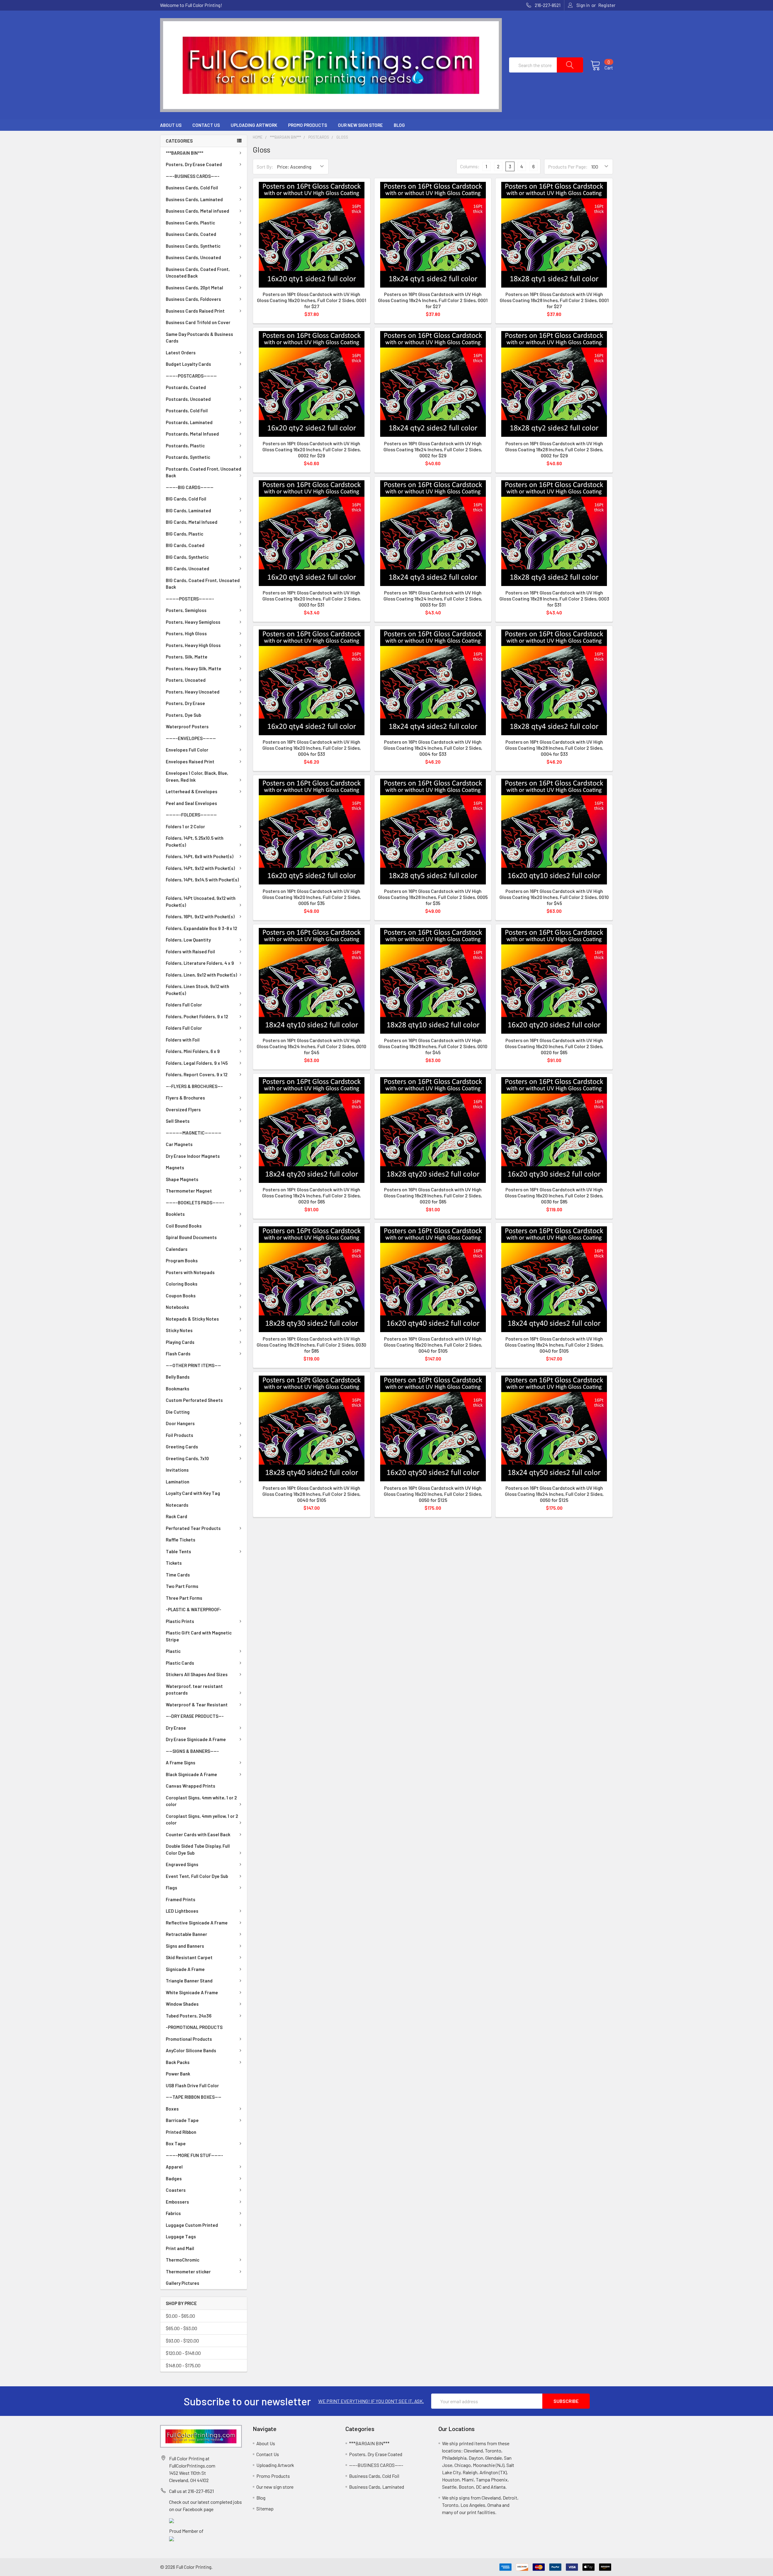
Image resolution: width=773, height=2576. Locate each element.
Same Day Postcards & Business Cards (199, 338)
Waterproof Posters (187, 726)
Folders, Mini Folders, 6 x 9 (193, 1051)
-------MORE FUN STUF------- (194, 2155)
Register (607, 5)
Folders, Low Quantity (188, 940)
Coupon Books (181, 1296)
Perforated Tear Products (193, 1528)
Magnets (175, 1167)
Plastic (173, 1651)
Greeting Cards (182, 1447)
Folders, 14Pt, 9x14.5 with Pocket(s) (202, 880)
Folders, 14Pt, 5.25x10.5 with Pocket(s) (195, 841)
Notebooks (177, 1307)
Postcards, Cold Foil (187, 411)
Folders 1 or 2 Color (185, 826)
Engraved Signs (182, 1864)
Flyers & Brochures (185, 1098)
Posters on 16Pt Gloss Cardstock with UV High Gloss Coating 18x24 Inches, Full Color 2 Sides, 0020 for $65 (311, 1195)
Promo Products (308, 125)
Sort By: (265, 167)
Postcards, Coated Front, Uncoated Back (204, 472)
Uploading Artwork (254, 125)
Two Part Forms (182, 1586)
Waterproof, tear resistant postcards (194, 1690)
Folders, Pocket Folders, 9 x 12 (197, 1016)
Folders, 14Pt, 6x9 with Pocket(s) (200, 856)
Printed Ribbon (181, 2132)
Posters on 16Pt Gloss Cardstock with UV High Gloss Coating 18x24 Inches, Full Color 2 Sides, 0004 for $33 (433, 748)
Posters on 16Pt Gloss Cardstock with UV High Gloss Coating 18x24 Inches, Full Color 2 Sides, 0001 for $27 (433, 300)
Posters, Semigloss (186, 610)
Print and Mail (180, 2248)
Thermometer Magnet (189, 1191)
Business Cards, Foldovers (193, 299)
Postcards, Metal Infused (192, 434)
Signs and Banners (185, 1946)
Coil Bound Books (184, 1226)
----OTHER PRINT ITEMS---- (193, 1365)
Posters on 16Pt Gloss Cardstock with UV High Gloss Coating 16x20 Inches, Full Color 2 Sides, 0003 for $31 (312, 599)
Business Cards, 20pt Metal (194, 288)
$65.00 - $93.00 (181, 2328)
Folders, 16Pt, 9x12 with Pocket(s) (200, 916)
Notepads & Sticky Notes (192, 1319)
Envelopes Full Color (187, 750)
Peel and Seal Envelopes (191, 803)
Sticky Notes (179, 1330)
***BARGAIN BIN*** (184, 153)
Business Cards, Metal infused (197, 211)
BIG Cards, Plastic (184, 534)
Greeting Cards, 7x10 (187, 1458)
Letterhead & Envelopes (192, 791)
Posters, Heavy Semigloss (193, 622)
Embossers (177, 2202)
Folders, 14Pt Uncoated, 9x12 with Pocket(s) (201, 902)
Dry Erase (176, 1728)
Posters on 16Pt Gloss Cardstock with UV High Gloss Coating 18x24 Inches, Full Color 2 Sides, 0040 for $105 (554, 1345)
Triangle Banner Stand (189, 1981)
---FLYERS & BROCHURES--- (194, 1086)
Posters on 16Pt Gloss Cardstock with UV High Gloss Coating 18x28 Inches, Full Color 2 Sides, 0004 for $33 (554, 748)
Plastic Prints (180, 1621)
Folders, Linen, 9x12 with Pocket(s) (201, 975)
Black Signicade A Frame (191, 1774)
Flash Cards (178, 1354)
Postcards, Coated (186, 387)
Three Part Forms (184, 1598)
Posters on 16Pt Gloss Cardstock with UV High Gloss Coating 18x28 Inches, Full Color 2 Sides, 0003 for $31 (554, 599)
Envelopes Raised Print (190, 762)
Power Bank (178, 2074)
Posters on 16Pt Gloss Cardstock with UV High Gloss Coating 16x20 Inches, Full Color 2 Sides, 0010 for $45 (554, 897)
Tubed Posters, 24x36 (189, 2016)
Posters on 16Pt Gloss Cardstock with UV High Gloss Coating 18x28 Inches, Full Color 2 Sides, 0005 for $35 (433, 897)
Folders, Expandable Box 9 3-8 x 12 (201, 928)
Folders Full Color (184, 1005)
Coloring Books (182, 1284)
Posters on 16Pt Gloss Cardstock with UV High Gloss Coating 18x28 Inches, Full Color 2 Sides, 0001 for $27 (554, 300)
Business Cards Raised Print (195, 311)
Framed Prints (181, 1899)
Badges (174, 2178)
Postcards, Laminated (189, 422)
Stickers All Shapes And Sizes (197, 1674)
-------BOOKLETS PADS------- (195, 1203)
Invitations (177, 1470)
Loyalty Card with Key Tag (193, 1493)
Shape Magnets (182, 1179)
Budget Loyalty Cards (188, 364)
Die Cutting (178, 1412)
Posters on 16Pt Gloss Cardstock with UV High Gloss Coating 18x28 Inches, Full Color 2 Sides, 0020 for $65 (433, 1195)
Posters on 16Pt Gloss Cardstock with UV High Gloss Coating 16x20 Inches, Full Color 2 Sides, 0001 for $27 (312, 300)
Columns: (470, 166)
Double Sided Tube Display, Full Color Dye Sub (198, 1849)
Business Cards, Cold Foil (192, 188)
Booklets (175, 1214)
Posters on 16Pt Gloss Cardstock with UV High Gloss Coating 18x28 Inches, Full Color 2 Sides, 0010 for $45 (433, 1046)
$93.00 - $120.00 (182, 2341)
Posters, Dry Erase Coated (194, 164)
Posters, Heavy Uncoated (193, 692)
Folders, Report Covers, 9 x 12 (197, 1074)
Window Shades (182, 2004)
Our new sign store (360, 125)
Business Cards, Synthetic (193, 246)
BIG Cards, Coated (185, 545)
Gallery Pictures (183, 2283)
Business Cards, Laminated (194, 199)
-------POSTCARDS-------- (191, 376)
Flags (172, 1888)
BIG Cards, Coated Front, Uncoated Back (203, 584)
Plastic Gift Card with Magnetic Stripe (199, 1636)
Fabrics (173, 2213)
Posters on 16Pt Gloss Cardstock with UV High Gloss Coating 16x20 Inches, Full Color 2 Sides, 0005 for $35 (312, 897)
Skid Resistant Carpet (189, 1957)
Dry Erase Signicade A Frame (196, 1739)
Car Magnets (179, 1144)
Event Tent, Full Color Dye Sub (197, 1876)
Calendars (177, 1249)
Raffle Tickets (181, 1540)
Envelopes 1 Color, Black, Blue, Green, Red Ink (197, 776)
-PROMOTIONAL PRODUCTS (194, 2027)
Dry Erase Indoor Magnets (193, 1156)
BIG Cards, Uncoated (188, 568)
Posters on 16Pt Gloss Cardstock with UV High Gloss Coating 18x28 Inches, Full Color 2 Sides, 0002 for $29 (554, 449)
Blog (399, 125)
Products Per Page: (568, 167)
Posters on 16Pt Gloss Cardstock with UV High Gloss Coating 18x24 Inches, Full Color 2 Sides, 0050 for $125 (554, 1494)
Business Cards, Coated (191, 234)
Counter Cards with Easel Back (198, 1834)
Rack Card (176, 1516)
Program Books (182, 1261)
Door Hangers (180, 1423)
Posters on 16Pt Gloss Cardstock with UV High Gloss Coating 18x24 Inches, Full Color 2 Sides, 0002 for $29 (433, 449)
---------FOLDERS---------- (191, 815)
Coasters (176, 2190)
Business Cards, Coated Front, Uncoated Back (198, 273)
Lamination (178, 1482)
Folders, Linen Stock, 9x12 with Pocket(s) (197, 990)
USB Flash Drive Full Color (192, 2085)
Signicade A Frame (185, 1969)
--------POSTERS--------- (190, 599)
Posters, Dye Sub (183, 715)
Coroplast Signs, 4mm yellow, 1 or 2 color (202, 1819)
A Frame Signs (181, 1763)
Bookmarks (178, 1389)
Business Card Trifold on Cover (198, 322)
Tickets (174, 1563)
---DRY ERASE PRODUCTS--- (195, 1716)
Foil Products (180, 1435)
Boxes (172, 2109)
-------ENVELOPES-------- (191, 738)
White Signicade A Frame (192, 1992)
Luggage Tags (181, 2236)
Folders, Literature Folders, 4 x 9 (200, 963)
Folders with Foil (183, 1040)
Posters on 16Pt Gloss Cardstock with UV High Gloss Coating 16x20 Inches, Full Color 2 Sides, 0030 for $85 (554, 1195)
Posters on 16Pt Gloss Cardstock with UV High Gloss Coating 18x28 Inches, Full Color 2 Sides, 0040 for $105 (311, 1494)
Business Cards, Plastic (190, 223)
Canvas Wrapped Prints (191, 1786)
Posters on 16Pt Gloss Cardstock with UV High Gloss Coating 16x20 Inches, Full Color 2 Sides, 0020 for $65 (554, 1046)
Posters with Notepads (190, 1272)
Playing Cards (180, 1342)
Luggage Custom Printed (192, 2225)
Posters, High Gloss (186, 633)
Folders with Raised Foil (190, 952)
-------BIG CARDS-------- (190, 487)
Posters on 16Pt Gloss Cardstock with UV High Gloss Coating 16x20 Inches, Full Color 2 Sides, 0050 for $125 (433, 1494)
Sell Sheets (178, 1121)
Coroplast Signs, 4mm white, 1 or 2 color (201, 1801)
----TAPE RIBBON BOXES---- (194, 2097)
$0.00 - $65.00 (180, 2316)
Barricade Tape (182, 2120)
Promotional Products (189, 2039)
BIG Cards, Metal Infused (192, 522)
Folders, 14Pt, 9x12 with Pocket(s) (200, 868)
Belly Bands (178, 1377)
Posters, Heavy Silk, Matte (194, 668)
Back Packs (178, 2062)
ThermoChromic (183, 2260)
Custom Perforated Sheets (194, 1400)
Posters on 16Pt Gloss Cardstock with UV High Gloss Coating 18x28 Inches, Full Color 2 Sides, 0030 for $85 (311, 1345)
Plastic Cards (180, 1663)
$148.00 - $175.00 (183, 2365)
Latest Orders (181, 353)
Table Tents (178, 1551)
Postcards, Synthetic (188, 457)
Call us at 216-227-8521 (191, 2491)
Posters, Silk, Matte (187, 657)
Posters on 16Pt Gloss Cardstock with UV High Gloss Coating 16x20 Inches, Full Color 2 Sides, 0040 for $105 (433, 1345)
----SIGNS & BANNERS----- (192, 1751)
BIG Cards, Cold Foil (186, 499)
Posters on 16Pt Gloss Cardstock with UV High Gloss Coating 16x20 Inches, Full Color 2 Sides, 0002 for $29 (312, 449)
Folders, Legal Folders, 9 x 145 (197, 1063)
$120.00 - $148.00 (183, 2353)
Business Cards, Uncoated (193, 257)
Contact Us (206, 125)
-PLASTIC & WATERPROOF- (194, 1609)
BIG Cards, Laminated (188, 510)
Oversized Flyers (183, 1109)
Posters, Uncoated (186, 680)
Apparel (174, 2167)
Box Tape (176, 2143)
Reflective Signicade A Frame (197, 1923)
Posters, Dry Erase (185, 703)
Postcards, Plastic (185, 446)
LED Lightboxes (182, 1911)
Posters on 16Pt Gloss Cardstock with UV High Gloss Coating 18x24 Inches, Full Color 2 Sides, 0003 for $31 (433, 599)
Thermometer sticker (188, 2272)
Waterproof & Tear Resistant (197, 1705)
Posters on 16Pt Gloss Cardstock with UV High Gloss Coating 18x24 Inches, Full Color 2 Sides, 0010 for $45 (311, 1046)
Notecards (177, 1505)
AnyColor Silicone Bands (191, 2050)
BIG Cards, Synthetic (187, 557)
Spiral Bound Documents (191, 1237)
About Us (171, 125)
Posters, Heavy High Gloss (193, 645)
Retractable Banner (186, 1934)
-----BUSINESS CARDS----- (193, 176)
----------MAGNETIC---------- (194, 1133)
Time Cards (178, 1575)
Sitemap (265, 2508)
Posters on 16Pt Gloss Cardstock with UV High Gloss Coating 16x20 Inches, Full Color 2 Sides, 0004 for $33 (312, 748)
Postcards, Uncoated (188, 399)
